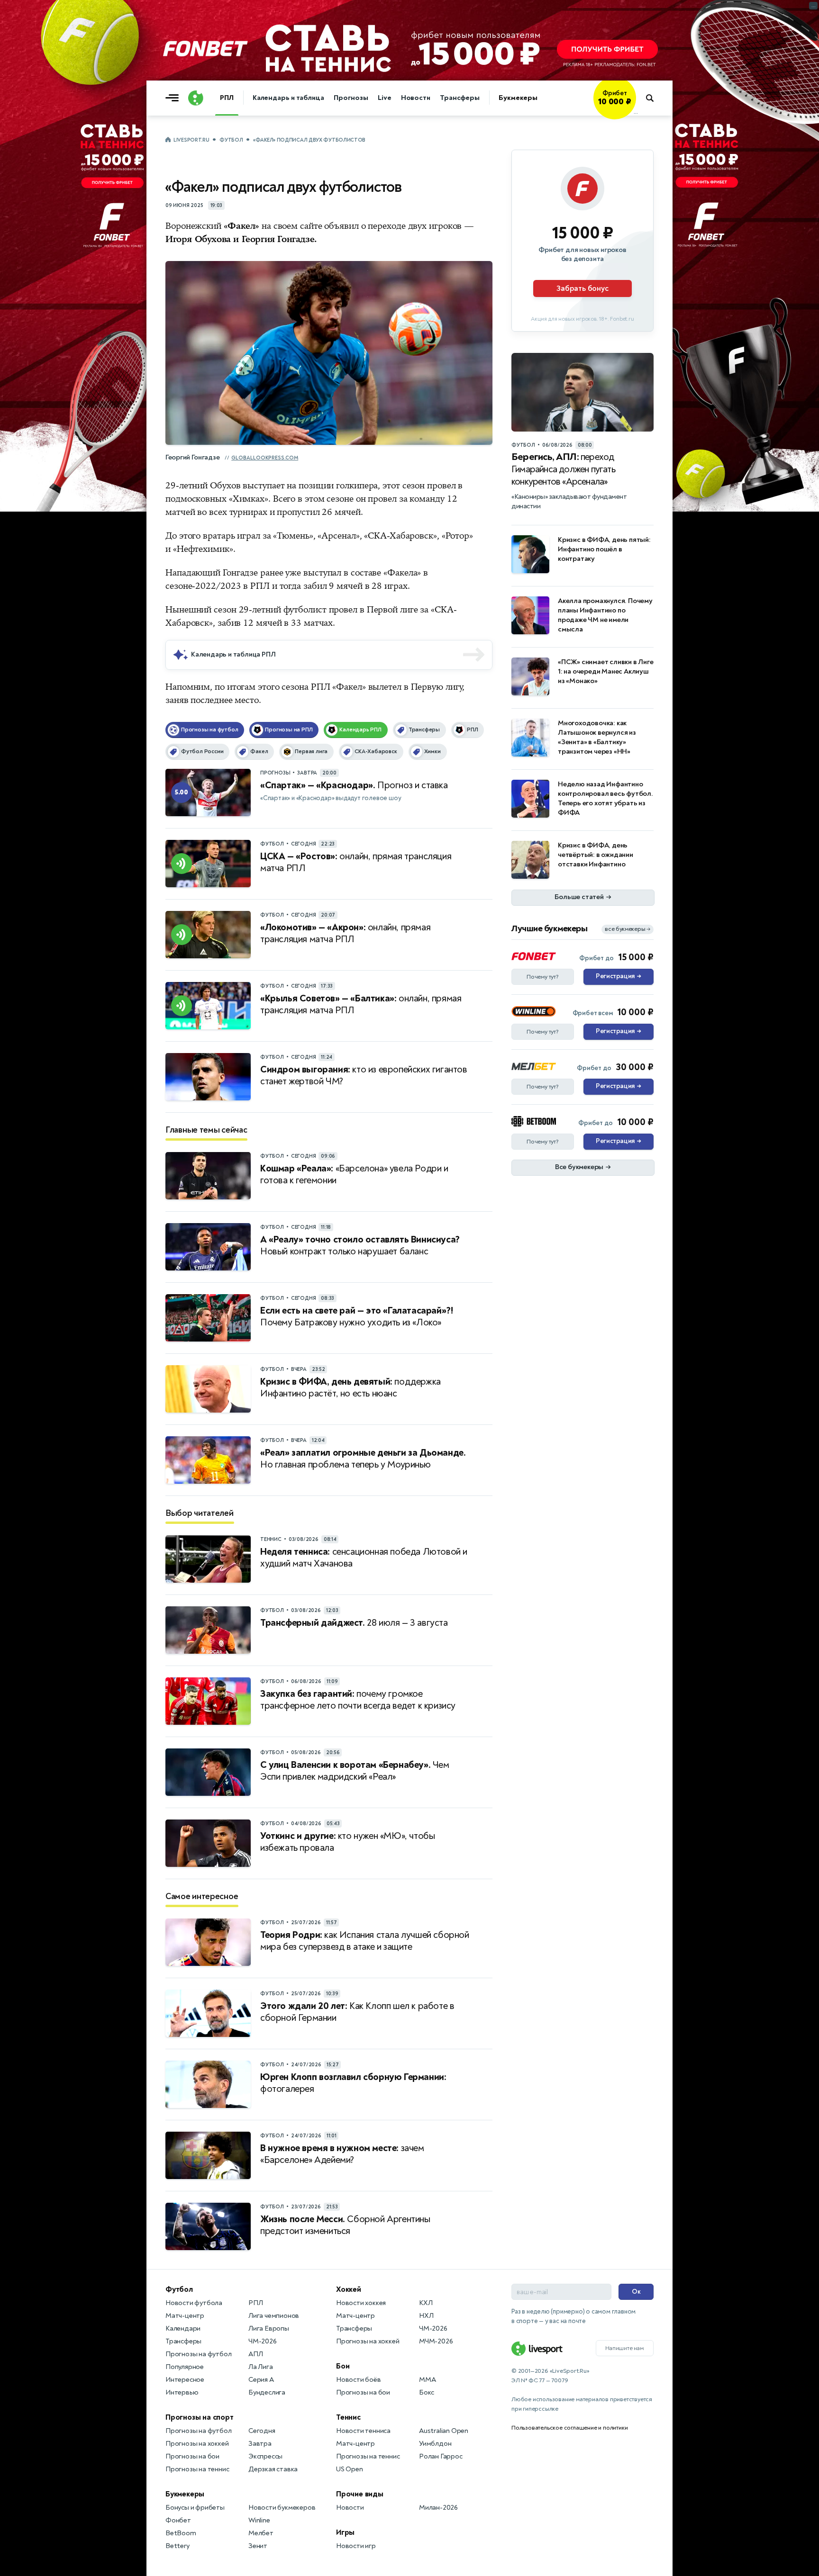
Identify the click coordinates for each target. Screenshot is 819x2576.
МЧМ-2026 (436, 2341)
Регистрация (618, 976)
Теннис (348, 2417)
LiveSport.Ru (191, 140)
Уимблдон (435, 2444)
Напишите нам (625, 2348)
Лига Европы (269, 2328)
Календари (183, 2328)
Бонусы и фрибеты (195, 2508)
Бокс (427, 2392)
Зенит (258, 2546)
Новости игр (356, 2546)
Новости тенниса (363, 2431)
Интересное (185, 2380)
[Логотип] (196, 98)
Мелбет (261, 2533)
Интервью (182, 2392)
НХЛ (426, 2316)
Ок (636, 2292)
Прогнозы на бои (192, 2456)
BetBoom (181, 2533)
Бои (343, 2366)
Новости (416, 98)
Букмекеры (518, 98)
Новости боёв (359, 2380)
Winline (259, 2520)
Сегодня (262, 2431)
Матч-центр (185, 2316)
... (636, 112)
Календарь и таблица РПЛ (233, 654)
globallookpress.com (265, 458)
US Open (350, 2469)
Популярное (185, 2367)
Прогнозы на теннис (197, 2469)
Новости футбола (194, 2303)
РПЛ (227, 98)
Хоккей (349, 2289)
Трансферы (460, 98)
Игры (345, 2532)
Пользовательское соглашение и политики (569, 2428)
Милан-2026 (438, 2508)
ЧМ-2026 (263, 2341)
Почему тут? (543, 977)
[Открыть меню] (174, 98)
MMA (427, 2380)
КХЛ (426, 2303)
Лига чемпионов (274, 2316)
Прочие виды (360, 2494)
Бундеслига (267, 2392)
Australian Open (444, 2431)
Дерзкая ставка (273, 2469)
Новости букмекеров (282, 2508)
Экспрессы (265, 2456)
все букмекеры (628, 929)
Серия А (261, 2380)
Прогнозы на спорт (200, 2417)
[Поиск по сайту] (654, 98)
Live (385, 98)
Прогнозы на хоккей (197, 2444)
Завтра (260, 2444)
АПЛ (255, 2354)
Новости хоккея (361, 2303)
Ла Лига (261, 2367)
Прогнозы (351, 98)
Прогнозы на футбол (198, 2354)
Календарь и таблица (288, 98)
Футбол (231, 140)
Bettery (177, 2546)
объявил (341, 226)
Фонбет (178, 2520)
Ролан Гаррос (441, 2456)
